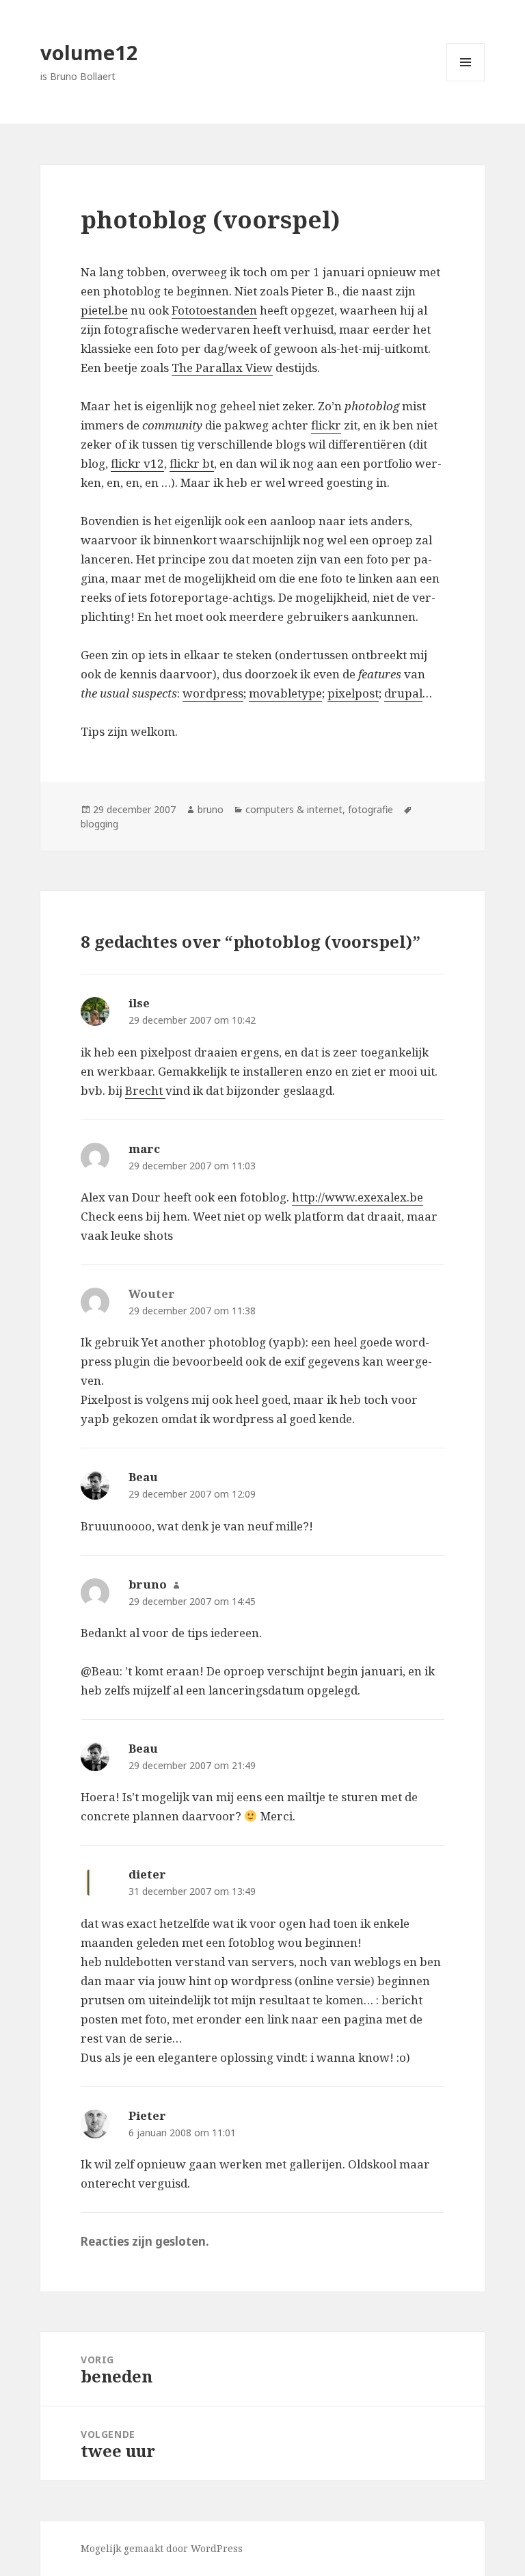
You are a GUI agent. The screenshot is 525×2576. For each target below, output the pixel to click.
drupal (403, 693)
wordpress (213, 693)
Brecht (145, 1090)
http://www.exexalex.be (358, 1197)
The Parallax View (222, 368)
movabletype (285, 693)
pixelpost (353, 693)
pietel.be (104, 310)
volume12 (89, 52)
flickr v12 (137, 463)
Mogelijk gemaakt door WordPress (162, 2548)
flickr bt (192, 463)
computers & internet (294, 809)
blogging (99, 824)
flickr (326, 425)
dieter (147, 1874)
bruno (211, 809)
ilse (139, 1003)
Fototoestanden (214, 310)
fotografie (371, 809)
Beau (143, 1477)
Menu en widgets (466, 81)
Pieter (147, 2115)
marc (144, 1148)
